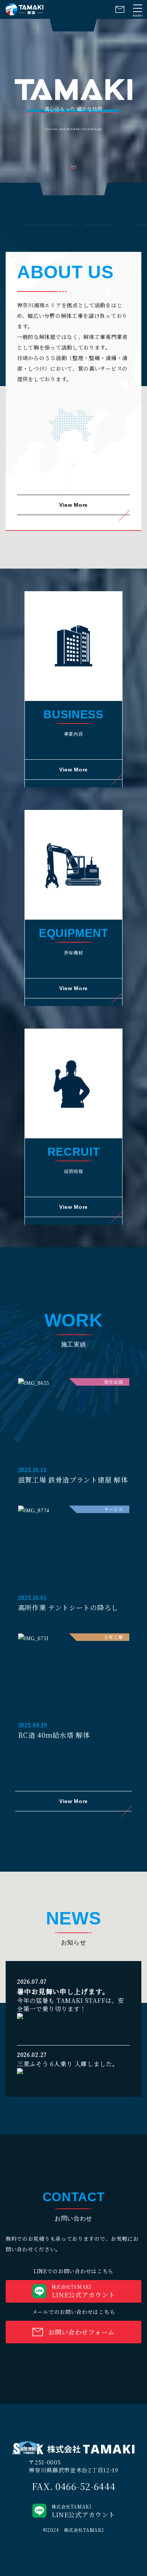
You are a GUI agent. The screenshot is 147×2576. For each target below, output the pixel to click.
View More (73, 505)
